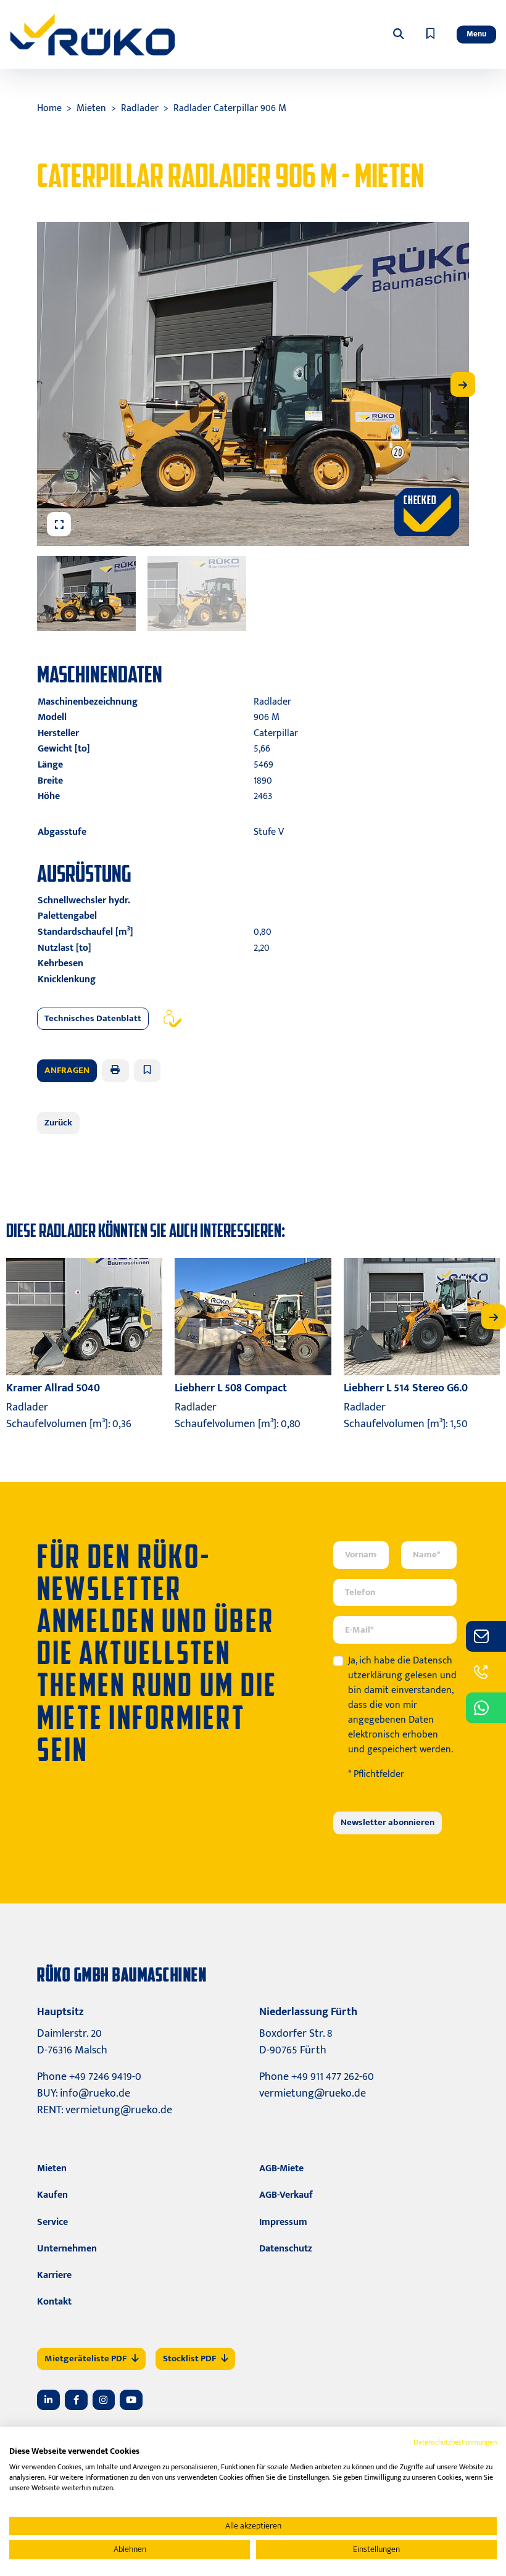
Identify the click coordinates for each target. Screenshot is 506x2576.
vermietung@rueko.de (119, 2110)
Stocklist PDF (189, 2359)
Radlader (140, 108)
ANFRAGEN (67, 1070)
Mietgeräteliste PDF (85, 2359)
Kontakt (54, 2302)
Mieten (91, 108)
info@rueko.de (95, 2094)
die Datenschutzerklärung (400, 1668)
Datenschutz (286, 2249)
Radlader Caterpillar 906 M (230, 108)
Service (52, 2222)
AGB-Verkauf (286, 2195)
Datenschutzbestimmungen (455, 2442)
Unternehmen (67, 2249)
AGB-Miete (281, 2168)
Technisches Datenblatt (93, 1018)
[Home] (93, 35)
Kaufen (52, 2195)
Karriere (54, 2275)
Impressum (283, 2222)
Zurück (58, 1123)
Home (49, 108)
